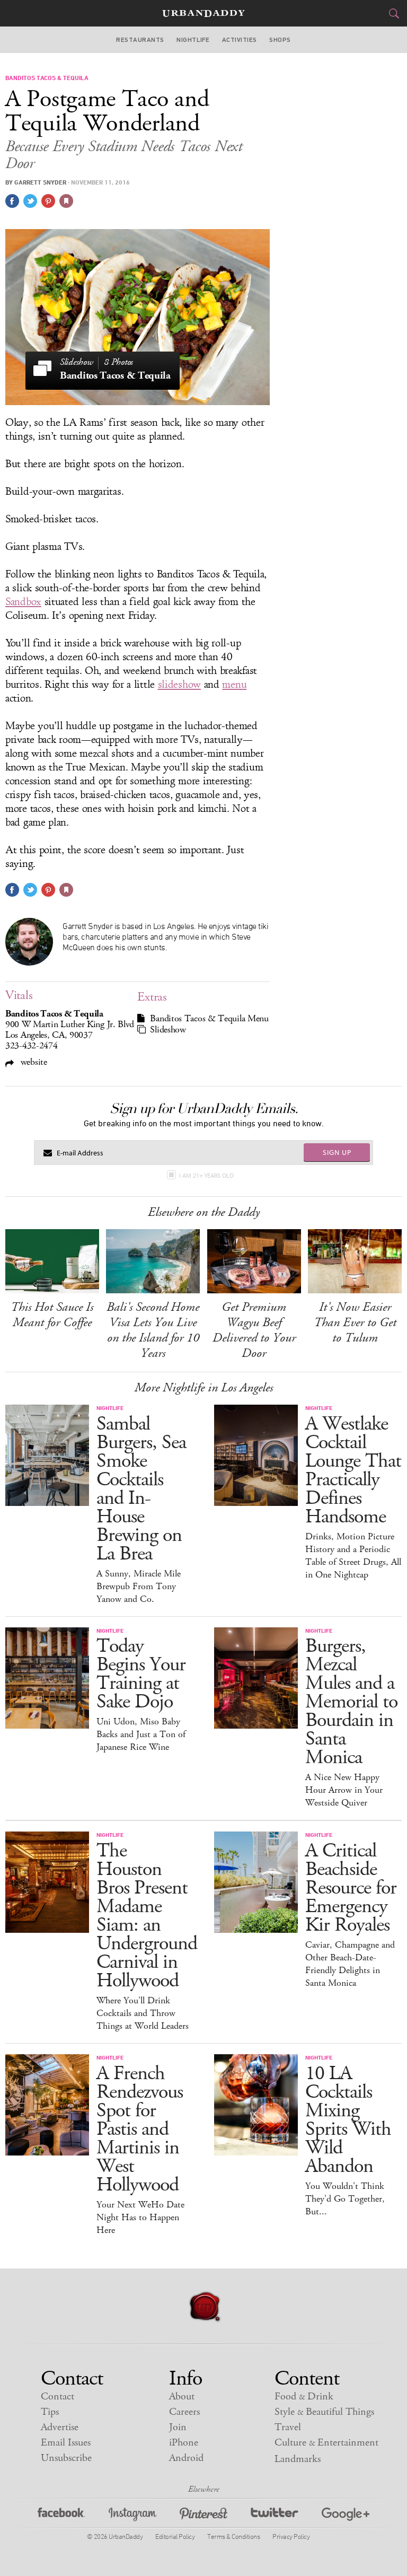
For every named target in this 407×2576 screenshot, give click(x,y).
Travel (288, 2427)
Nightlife (193, 40)
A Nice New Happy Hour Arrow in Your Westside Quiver (344, 1790)
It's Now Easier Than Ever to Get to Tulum (355, 1322)
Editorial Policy (175, 2536)
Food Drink (304, 2397)
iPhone (184, 2443)
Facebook (61, 2516)
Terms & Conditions (233, 2536)
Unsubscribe (66, 2458)
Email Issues (66, 2443)
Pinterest (203, 2516)
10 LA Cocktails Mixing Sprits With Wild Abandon (348, 2120)
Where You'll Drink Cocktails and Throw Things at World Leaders (143, 2013)
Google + (346, 2516)
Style (324, 2412)
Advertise (60, 2427)
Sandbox (23, 602)
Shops (280, 40)
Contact (57, 2397)
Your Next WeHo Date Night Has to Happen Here (140, 2218)
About (182, 2397)
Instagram (132, 2516)
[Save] (66, 201)
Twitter (275, 2516)
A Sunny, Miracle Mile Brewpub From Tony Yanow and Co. (139, 1587)
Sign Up (337, 1152)
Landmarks (298, 2459)
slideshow (179, 685)
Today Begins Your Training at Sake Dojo (141, 1674)
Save (48, 201)
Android (186, 2458)
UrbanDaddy (203, 14)
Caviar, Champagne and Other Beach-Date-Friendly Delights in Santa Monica (350, 1964)
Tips (50, 2412)
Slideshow (168, 1030)
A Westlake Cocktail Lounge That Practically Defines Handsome (353, 1470)
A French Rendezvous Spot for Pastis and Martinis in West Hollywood (140, 2129)
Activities (240, 40)
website (33, 1062)
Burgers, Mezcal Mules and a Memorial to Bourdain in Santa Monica (351, 1702)
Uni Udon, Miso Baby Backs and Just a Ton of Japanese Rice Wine (141, 1734)
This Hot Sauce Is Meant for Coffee (52, 1315)
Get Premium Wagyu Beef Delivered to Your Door (254, 1330)
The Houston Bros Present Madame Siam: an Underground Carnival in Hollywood (147, 1916)
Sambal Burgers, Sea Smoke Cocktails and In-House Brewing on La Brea (141, 1489)
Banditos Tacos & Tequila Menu (209, 1019)
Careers (184, 2412)
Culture (326, 2443)
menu (234, 685)
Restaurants (140, 40)
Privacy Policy (291, 2536)
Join (178, 2427)
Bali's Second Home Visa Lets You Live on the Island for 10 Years (153, 1330)
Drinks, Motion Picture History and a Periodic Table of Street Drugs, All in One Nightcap (353, 1556)
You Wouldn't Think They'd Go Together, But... (345, 2199)
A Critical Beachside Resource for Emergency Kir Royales (351, 1888)
